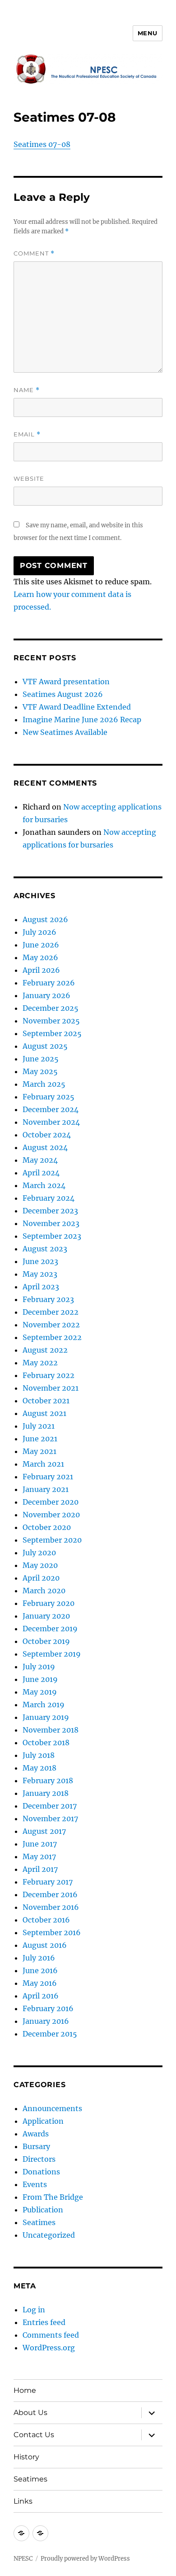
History (26, 2457)
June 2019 (40, 1679)
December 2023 (50, 1211)
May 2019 (40, 1692)
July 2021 (39, 1426)
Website (29, 478)
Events (35, 2184)
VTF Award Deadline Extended (77, 707)
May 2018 (39, 1768)
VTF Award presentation (66, 682)
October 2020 (47, 1527)
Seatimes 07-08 (42, 144)
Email (27, 434)
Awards (36, 2134)
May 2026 (40, 957)
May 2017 (39, 1856)
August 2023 (45, 1249)
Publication (43, 2210)
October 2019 (46, 1641)
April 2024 (41, 1173)
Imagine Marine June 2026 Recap (82, 720)
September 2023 (52, 1236)
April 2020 (41, 1578)
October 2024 (47, 1135)
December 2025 (51, 1008)
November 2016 (51, 1907)
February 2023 (48, 1299)
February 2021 (48, 1477)
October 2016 (46, 1920)
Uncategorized (49, 2235)
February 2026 (49, 983)
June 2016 (40, 1970)
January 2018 (46, 1793)
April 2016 (41, 1996)
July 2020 (39, 1553)
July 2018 (39, 1755)
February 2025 (49, 1097)
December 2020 (51, 1502)
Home (25, 2390)
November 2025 (51, 1021)
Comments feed (51, 2335)
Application (43, 2121)
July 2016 (39, 1958)
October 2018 (46, 1743)
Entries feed (44, 2322)
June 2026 (41, 945)
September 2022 (52, 1337)
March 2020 (44, 1591)
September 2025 (52, 1033)
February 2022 (49, 1375)
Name (27, 390)
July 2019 (39, 1667)
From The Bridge (53, 2197)
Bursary (36, 2146)
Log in (34, 2310)
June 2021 (40, 1439)
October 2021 (46, 1401)
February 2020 (49, 1603)
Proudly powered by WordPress (85, 2559)
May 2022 (40, 1363)
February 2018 (48, 1780)
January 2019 (46, 1717)
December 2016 (50, 1894)
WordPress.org (49, 2348)
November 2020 (51, 1515)
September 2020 (52, 1540)
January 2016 (46, 2021)
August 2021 (44, 1413)
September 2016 (52, 1932)
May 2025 (40, 1071)
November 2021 (51, 1388)
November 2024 (51, 1122)
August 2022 (45, 1350)
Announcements (52, 2108)
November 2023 (51, 1223)
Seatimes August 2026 (63, 694)
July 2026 (39, 932)
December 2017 (50, 1806)
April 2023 (41, 1287)
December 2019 (50, 1629)
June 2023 (40, 1261)
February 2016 (48, 2008)
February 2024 (49, 1198)
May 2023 (40, 1274)
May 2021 (39, 1451)
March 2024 (44, 1185)
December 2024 (51, 1109)
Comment (34, 253)
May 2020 (40, 1565)
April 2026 (41, 970)
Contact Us (34, 2435)
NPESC (23, 2559)
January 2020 (46, 1616)
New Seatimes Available (65, 732)
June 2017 (40, 1844)
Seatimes (39, 2222)
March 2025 (44, 1084)
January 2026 (46, 995)
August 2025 (45, 1046)
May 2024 (40, 1160)
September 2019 (52, 1654)
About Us (30, 2413)
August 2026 (45, 919)
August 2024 (45, 1147)
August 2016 (45, 1945)
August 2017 (44, 1831)
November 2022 (51, 1325)
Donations (41, 2172)
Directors (39, 2159)
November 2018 (51, 1730)
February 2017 (48, 1882)
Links (23, 2501)
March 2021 (43, 1464)
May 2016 (40, 1983)
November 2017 (50, 1818)
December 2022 (51, 1312)
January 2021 (46, 1489)
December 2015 (50, 2034)
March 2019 (44, 1705)
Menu (148, 33)
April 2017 (40, 1869)
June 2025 (41, 1059)
